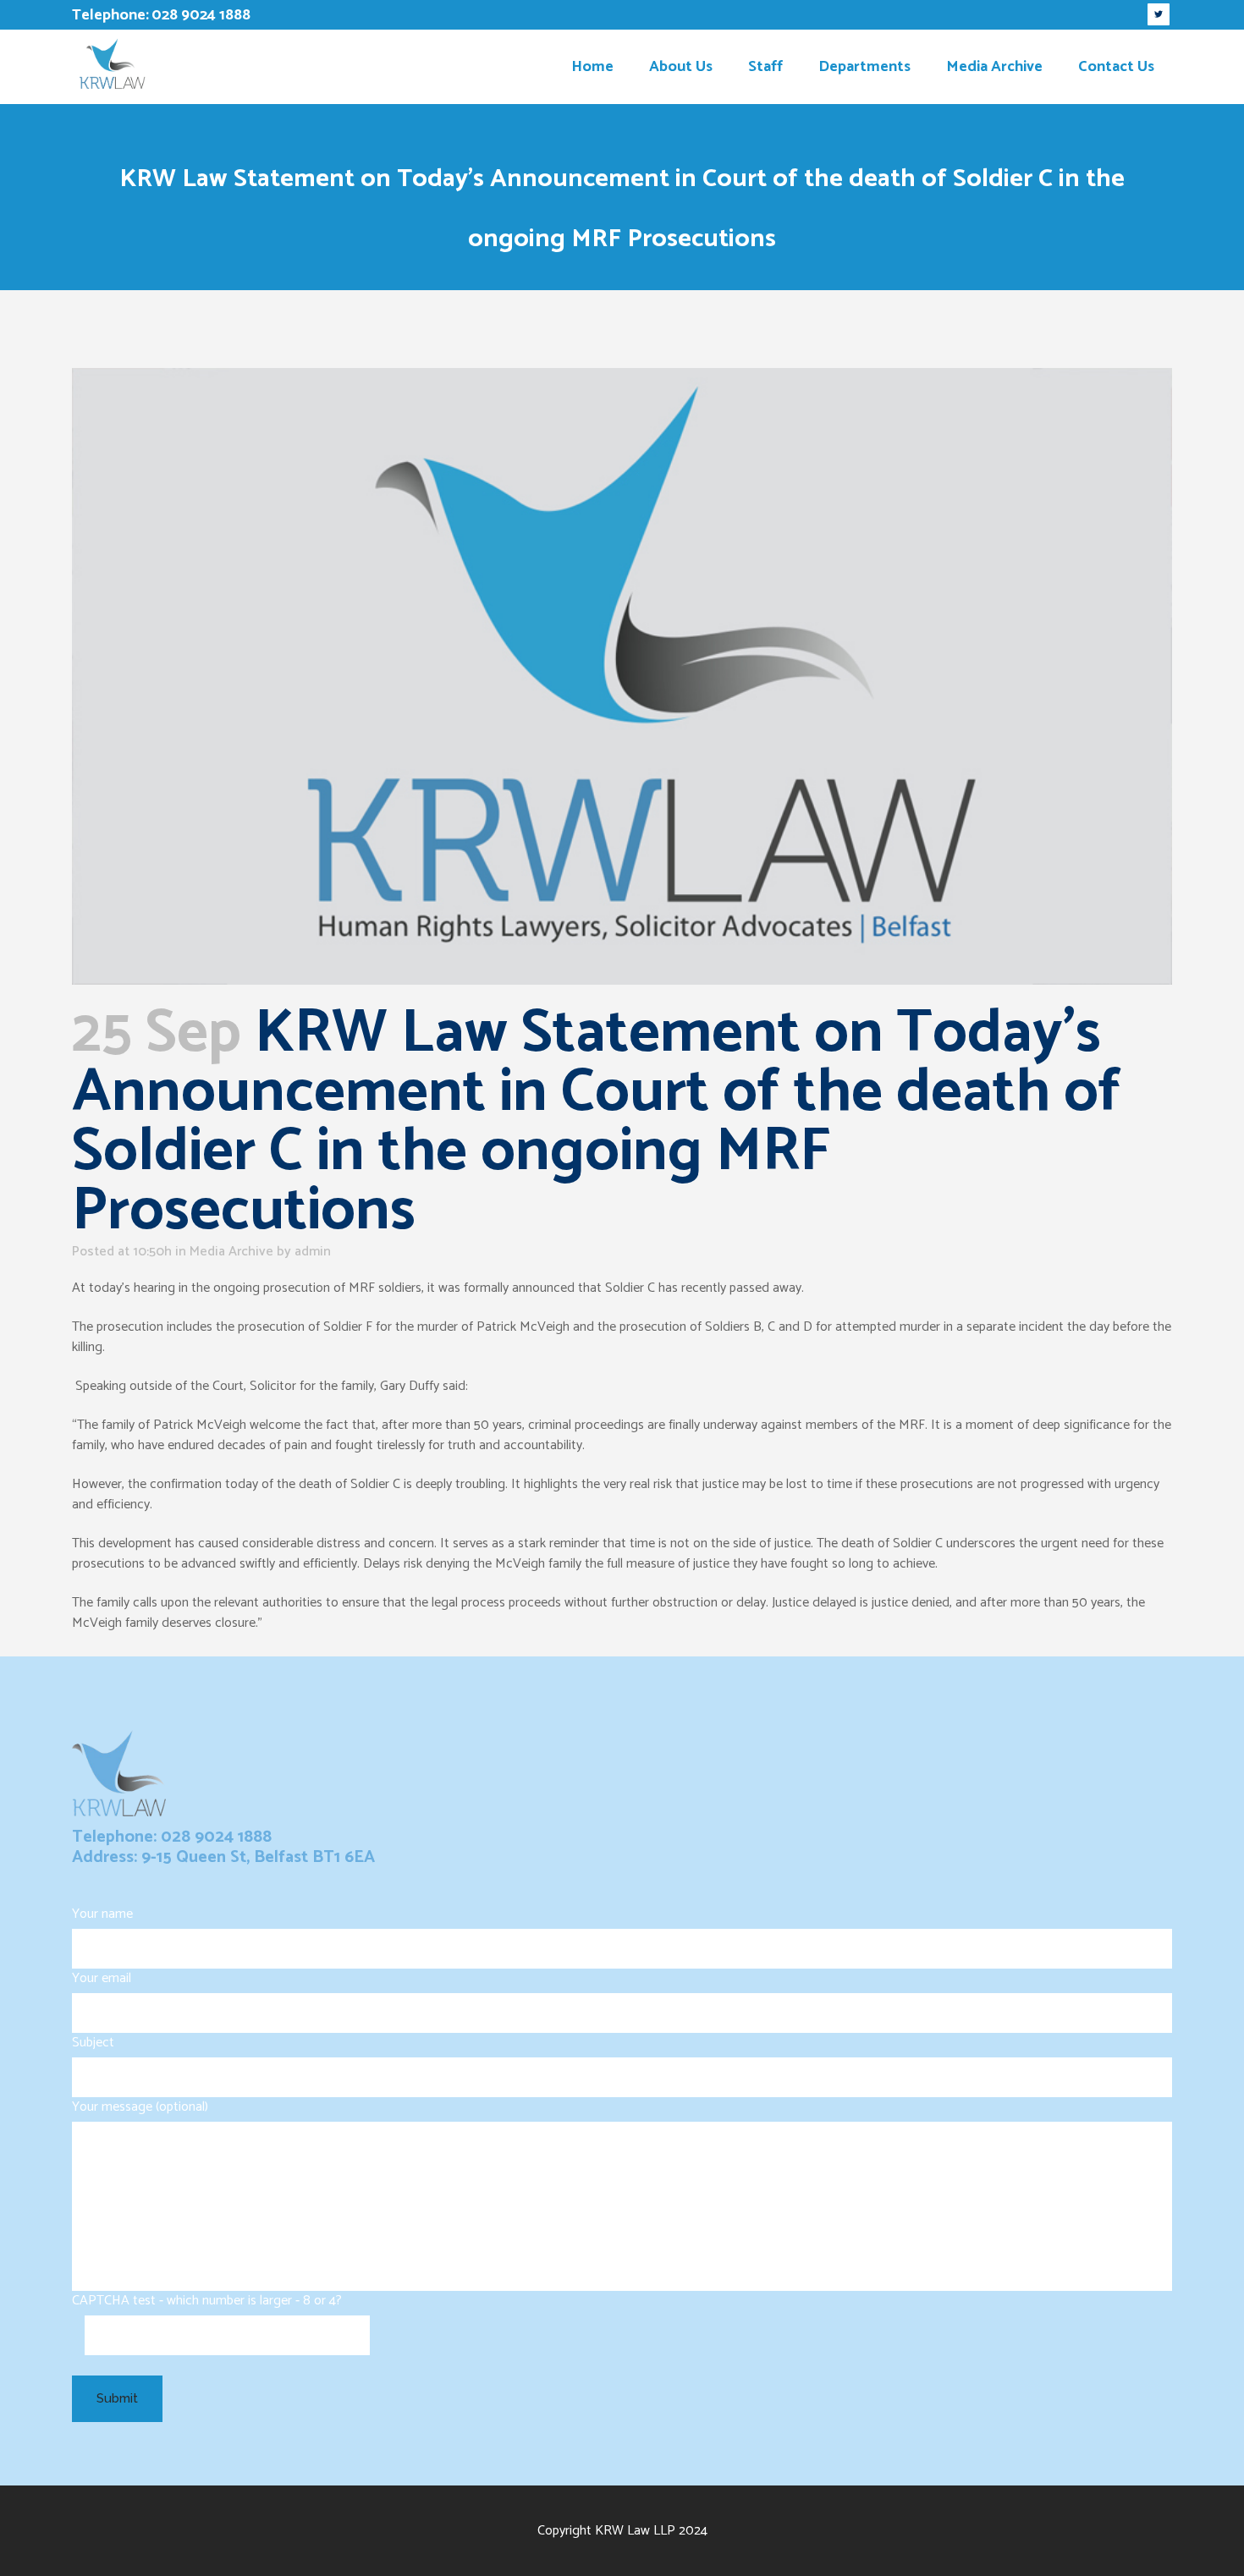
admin (313, 1252)
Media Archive (231, 1252)
